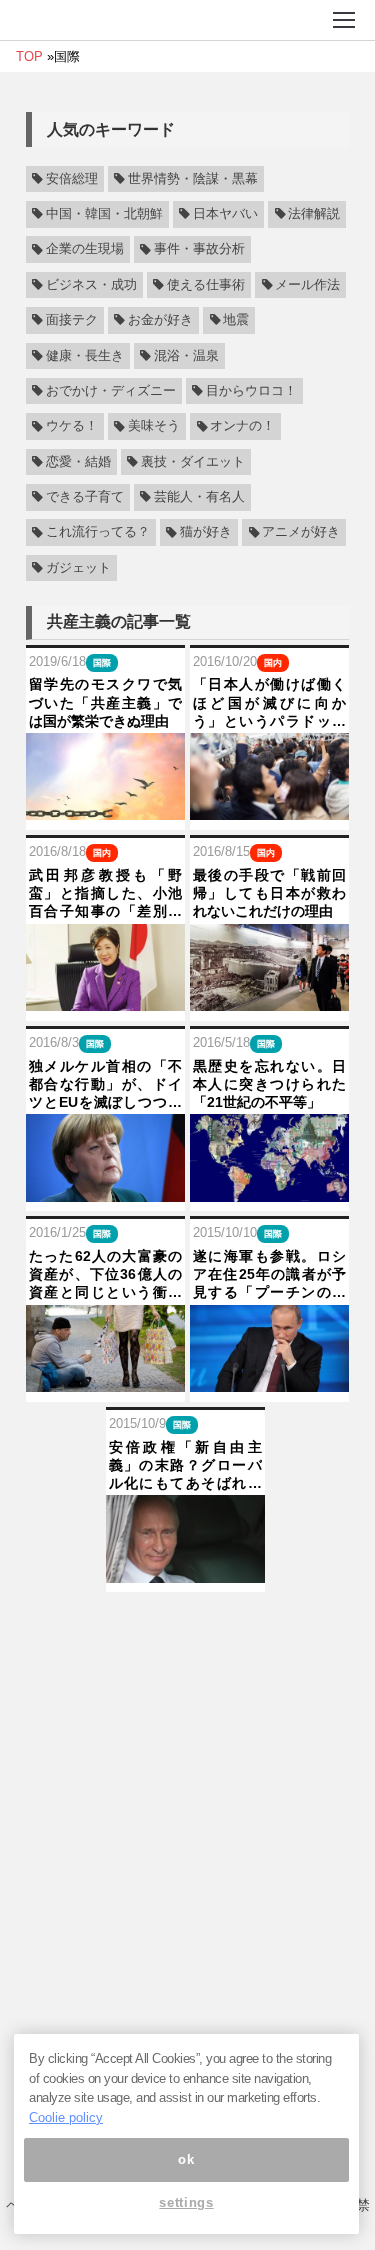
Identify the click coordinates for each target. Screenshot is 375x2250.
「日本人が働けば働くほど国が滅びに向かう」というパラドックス (269, 703)
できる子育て (85, 497)
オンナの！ (242, 427)
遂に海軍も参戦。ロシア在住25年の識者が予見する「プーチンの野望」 (269, 1275)
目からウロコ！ (251, 391)
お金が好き (160, 320)
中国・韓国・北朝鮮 (104, 214)
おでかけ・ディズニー (111, 391)
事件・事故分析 (199, 250)
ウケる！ (72, 427)
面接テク (72, 320)
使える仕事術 (206, 285)
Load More (187, 1623)
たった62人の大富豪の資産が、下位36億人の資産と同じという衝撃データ (105, 1275)
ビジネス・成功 (91, 285)
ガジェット (78, 568)
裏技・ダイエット (193, 462)
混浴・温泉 (186, 356)
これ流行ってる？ (98, 533)
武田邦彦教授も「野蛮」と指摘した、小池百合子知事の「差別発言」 (105, 894)
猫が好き (206, 533)
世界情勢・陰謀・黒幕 (193, 179)
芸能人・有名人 (199, 497)
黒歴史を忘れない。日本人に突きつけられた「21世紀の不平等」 (269, 1084)
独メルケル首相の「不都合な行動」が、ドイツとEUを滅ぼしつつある (105, 1085)
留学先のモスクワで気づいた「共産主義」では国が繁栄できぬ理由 (105, 702)
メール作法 (307, 285)
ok (186, 2159)
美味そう (154, 427)
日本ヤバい (225, 214)
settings (186, 2202)
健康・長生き (85, 356)
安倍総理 (72, 179)
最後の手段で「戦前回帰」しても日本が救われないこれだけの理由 (269, 893)
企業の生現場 (85, 250)
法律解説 (314, 214)
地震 (236, 320)
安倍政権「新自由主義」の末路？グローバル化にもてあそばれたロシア (185, 1466)
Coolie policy (66, 2117)
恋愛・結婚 (78, 462)
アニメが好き (301, 533)
